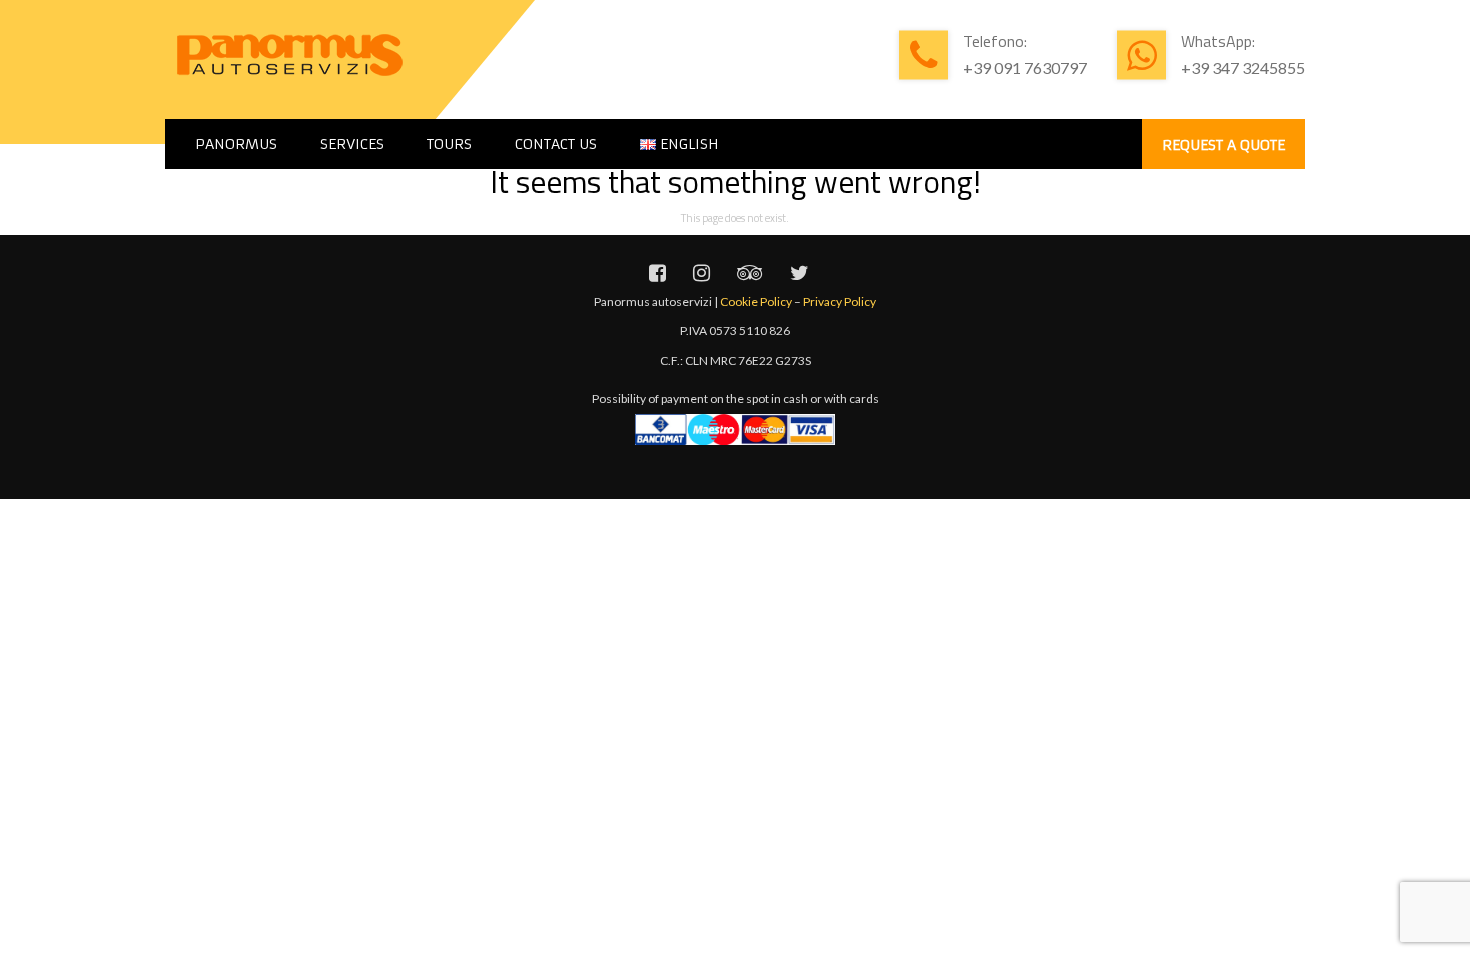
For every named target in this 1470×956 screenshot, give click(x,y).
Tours (449, 144)
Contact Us (556, 144)
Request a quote (1223, 145)
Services (352, 144)
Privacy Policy (839, 301)
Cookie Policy (756, 301)
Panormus (236, 144)
